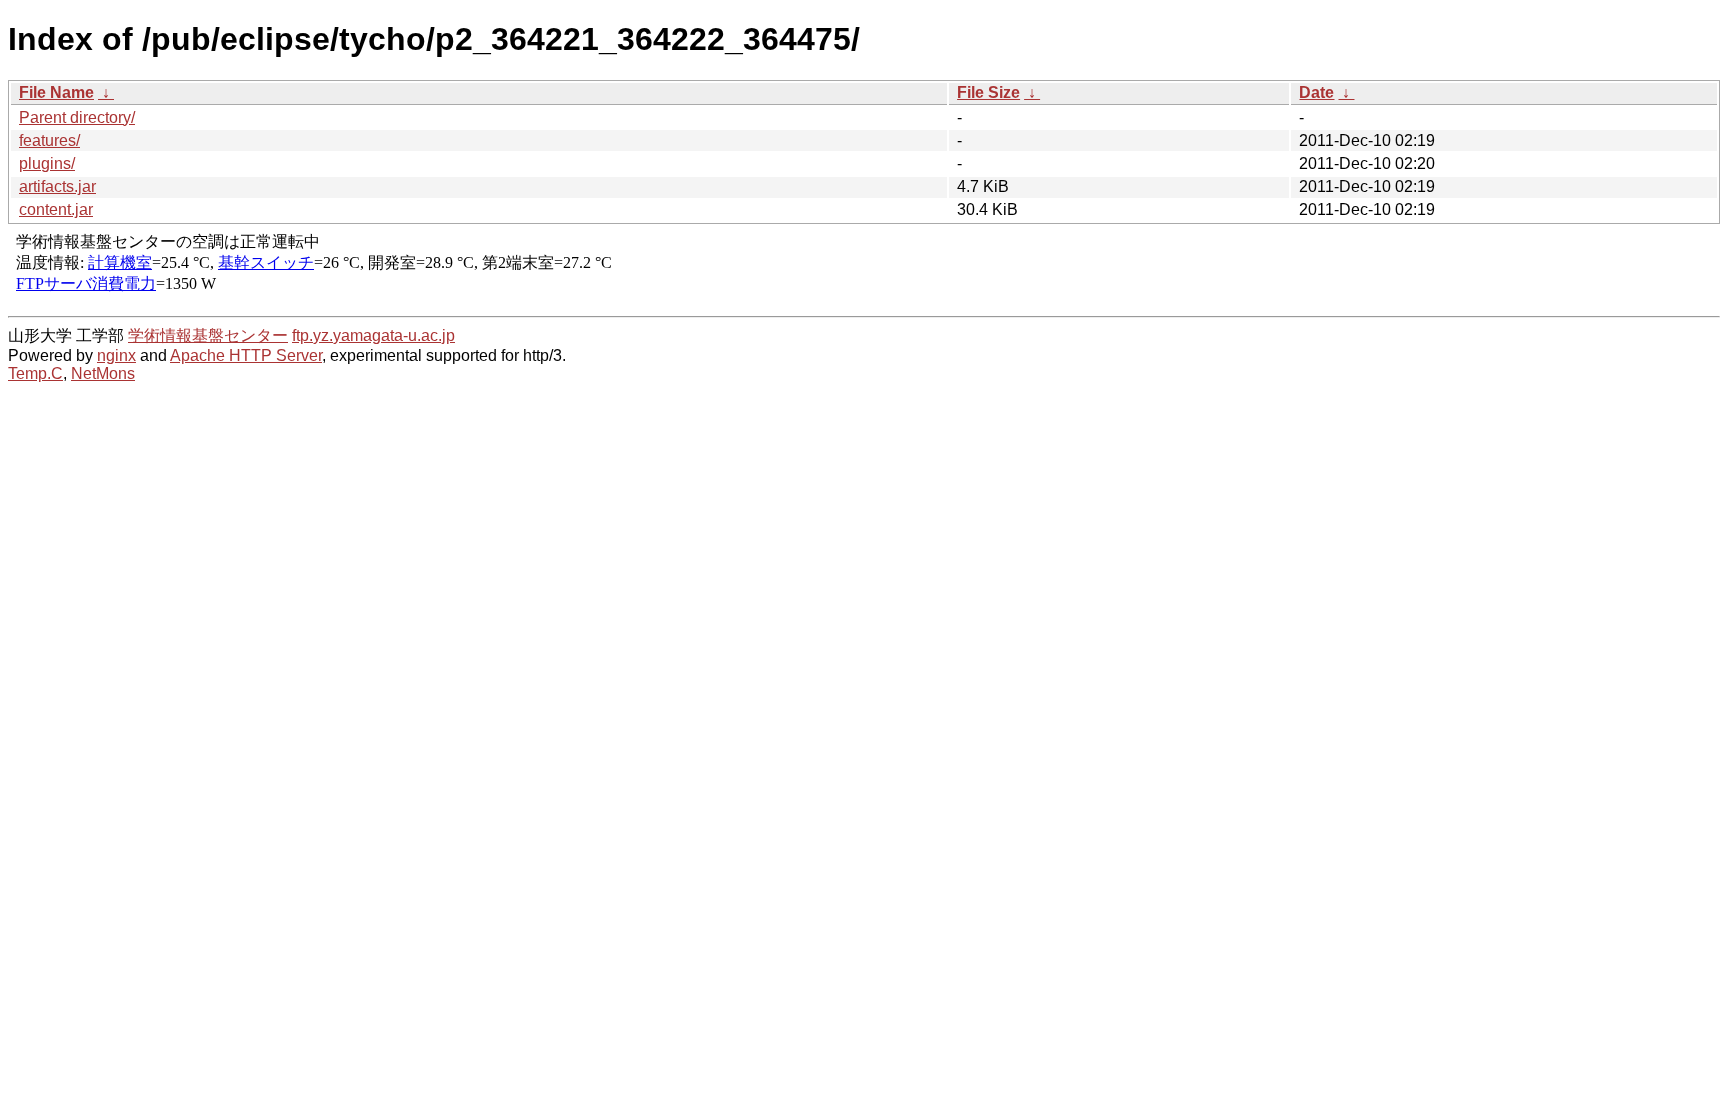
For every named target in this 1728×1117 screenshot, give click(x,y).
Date (1316, 92)
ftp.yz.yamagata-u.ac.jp (373, 335)
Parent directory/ (77, 117)
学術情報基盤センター (208, 335)
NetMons (103, 373)
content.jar (56, 209)
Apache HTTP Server (246, 355)
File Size (988, 92)
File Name (56, 92)
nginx (116, 355)
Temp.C (35, 373)
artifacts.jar (57, 186)
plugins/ (47, 163)
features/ (49, 140)
